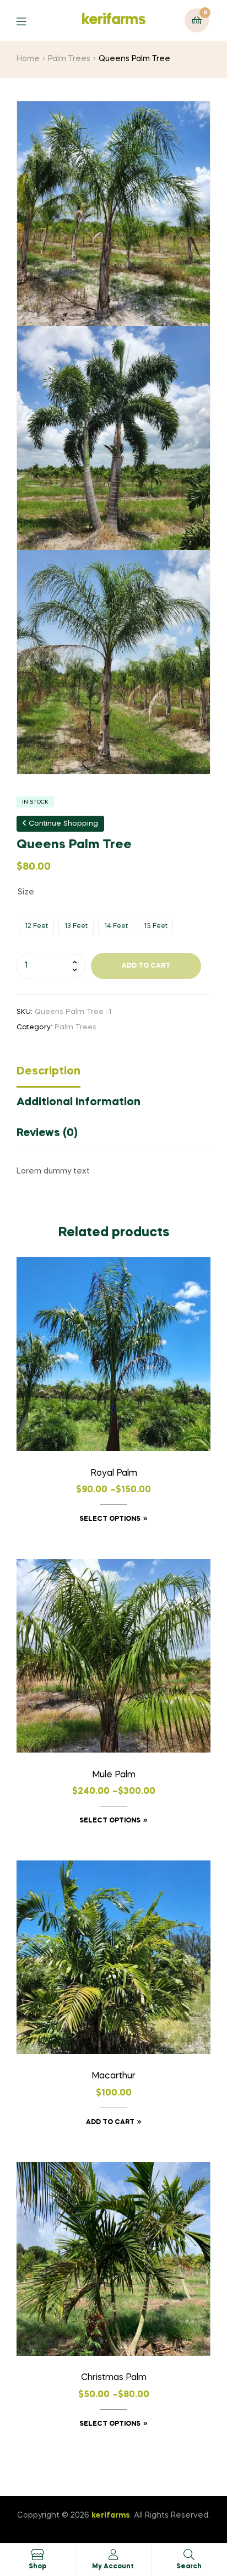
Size (26, 892)
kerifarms (113, 20)
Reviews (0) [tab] (47, 1133)
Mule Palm (114, 1775)
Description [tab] (48, 1072)
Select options (110, 1519)
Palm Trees (69, 59)
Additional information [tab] (79, 1103)
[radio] (36, 927)
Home (28, 59)
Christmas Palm (114, 2378)
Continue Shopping (62, 824)
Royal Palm (114, 1473)
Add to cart (146, 966)
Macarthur (113, 2076)
